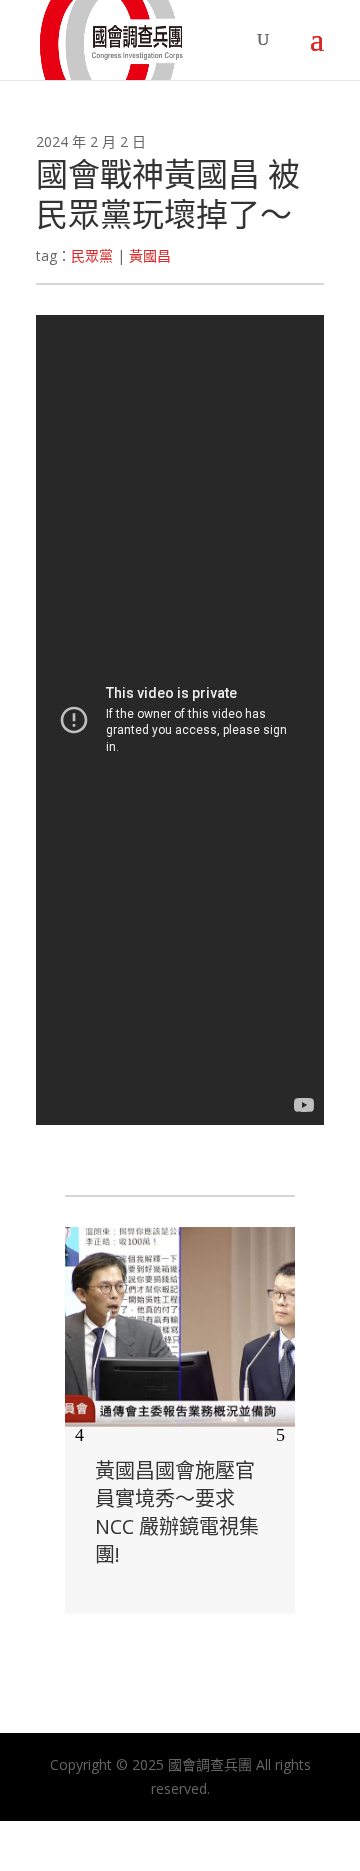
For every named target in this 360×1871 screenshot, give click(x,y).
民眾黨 (92, 255)
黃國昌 (150, 255)
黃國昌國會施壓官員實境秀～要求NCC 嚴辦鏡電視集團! (177, 1512)
